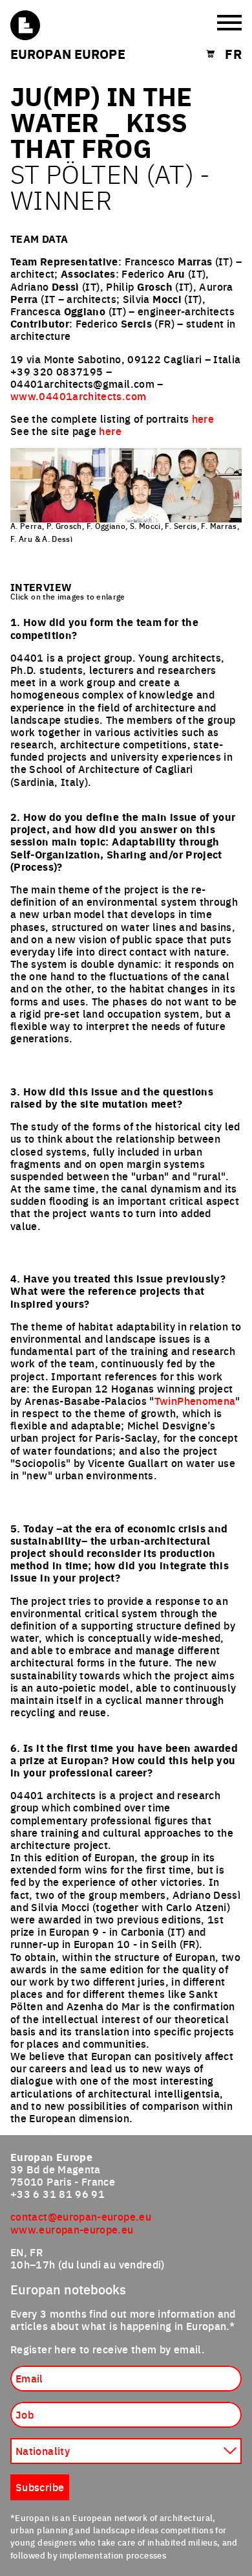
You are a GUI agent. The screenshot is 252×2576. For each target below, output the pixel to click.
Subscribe (40, 2487)
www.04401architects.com (78, 396)
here (203, 418)
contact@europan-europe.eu (81, 2216)
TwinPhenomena (195, 1400)
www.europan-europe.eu (72, 2229)
